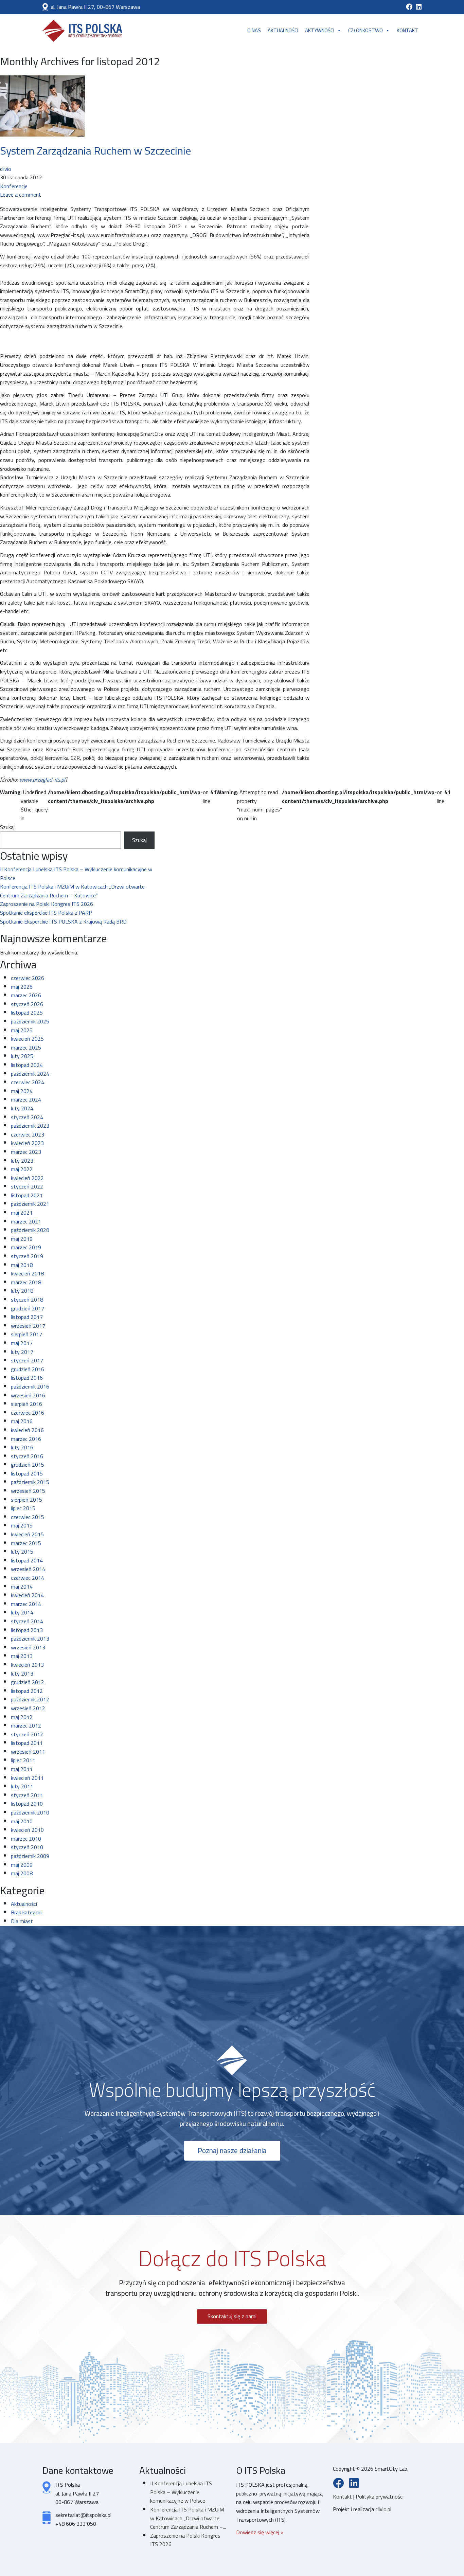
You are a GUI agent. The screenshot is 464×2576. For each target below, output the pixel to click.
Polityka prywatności (380, 2497)
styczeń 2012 (27, 1734)
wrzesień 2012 (28, 1708)
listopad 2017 (27, 1317)
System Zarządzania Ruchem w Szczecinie (95, 150)
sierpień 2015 (26, 1500)
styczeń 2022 (27, 1186)
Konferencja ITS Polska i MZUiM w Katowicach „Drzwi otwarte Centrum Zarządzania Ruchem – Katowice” (72, 891)
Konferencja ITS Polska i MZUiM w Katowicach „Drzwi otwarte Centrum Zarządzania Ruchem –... (188, 2518)
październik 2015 (30, 1482)
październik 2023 (30, 1126)
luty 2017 (22, 1352)
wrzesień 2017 (28, 1326)
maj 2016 (22, 1421)
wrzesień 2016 (28, 1395)
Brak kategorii (27, 1912)
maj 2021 (22, 1213)
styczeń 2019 (27, 1256)
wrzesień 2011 (28, 1752)
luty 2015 (22, 1552)
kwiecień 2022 (27, 1178)
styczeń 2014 (27, 1621)
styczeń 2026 (27, 1004)
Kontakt (407, 30)
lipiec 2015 (23, 1508)
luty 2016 (22, 1447)
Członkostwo (365, 30)
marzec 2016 (26, 1439)
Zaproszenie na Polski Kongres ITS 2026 (47, 904)
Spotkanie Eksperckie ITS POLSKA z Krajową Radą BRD (63, 922)
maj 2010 (22, 1821)
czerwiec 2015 (28, 1517)
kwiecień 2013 (27, 1665)
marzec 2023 (26, 1152)
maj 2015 (22, 1525)
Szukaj (7, 827)
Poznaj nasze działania (232, 2151)
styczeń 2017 (27, 1360)
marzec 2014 (26, 1604)
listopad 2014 (27, 1560)
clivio (6, 169)
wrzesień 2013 (28, 1647)
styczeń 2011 (27, 1795)
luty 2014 (22, 1612)
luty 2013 (22, 1674)
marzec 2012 (26, 1725)
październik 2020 (30, 1230)
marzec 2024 (26, 1099)
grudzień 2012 (28, 1682)
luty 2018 (22, 1291)
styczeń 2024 (27, 1117)
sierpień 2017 (26, 1334)
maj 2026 (22, 987)
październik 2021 (30, 1204)
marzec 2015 (26, 1543)
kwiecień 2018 (27, 1273)
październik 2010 (30, 1812)
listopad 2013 (27, 1630)
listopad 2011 (27, 1743)
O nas (254, 30)
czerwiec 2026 (28, 978)
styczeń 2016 (27, 1456)
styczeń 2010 (27, 1847)
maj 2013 (22, 1656)
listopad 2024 (27, 1065)
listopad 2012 (27, 1691)
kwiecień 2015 (27, 1534)
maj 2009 (22, 1865)
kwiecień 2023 (27, 1143)
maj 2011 (22, 1769)
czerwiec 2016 (28, 1413)
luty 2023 (22, 1161)
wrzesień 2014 (28, 1569)
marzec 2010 (26, 1839)
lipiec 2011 (23, 1760)
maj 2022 (22, 1169)
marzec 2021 (26, 1221)
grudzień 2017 (28, 1308)
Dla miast (22, 1921)
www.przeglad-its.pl (42, 780)
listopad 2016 (27, 1378)
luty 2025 (22, 1056)
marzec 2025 (26, 1048)
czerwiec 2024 (28, 1082)
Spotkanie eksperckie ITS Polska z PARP (46, 913)
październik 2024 (30, 1074)
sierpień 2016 (26, 1404)
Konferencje (14, 186)
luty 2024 (22, 1108)
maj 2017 (22, 1343)
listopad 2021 (27, 1195)
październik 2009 (30, 1856)
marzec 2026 (26, 995)
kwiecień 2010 (27, 1830)
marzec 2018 (26, 1282)
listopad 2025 (27, 1013)
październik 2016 (30, 1387)
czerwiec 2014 (28, 1578)
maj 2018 (22, 1265)
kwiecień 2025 (27, 1039)
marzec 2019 (26, 1247)
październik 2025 (30, 1021)
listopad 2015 (27, 1473)
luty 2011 (22, 1786)
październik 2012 (30, 1699)
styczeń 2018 (27, 1300)
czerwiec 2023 (28, 1134)
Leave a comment (21, 195)
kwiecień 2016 (27, 1430)
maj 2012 (22, 1717)
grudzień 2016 (28, 1369)
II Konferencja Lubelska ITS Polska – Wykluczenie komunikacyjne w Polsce (76, 874)
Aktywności (320, 30)
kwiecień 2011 (27, 1778)
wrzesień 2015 (28, 1491)
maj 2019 (22, 1239)
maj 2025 (22, 1030)
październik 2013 (30, 1639)
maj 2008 (22, 1873)
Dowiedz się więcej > (260, 2532)
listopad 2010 (27, 1804)
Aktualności (283, 30)
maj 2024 (22, 1091)
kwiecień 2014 (27, 1595)
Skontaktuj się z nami (232, 2316)
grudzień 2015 (28, 1465)
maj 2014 (22, 1587)
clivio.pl (383, 2509)
